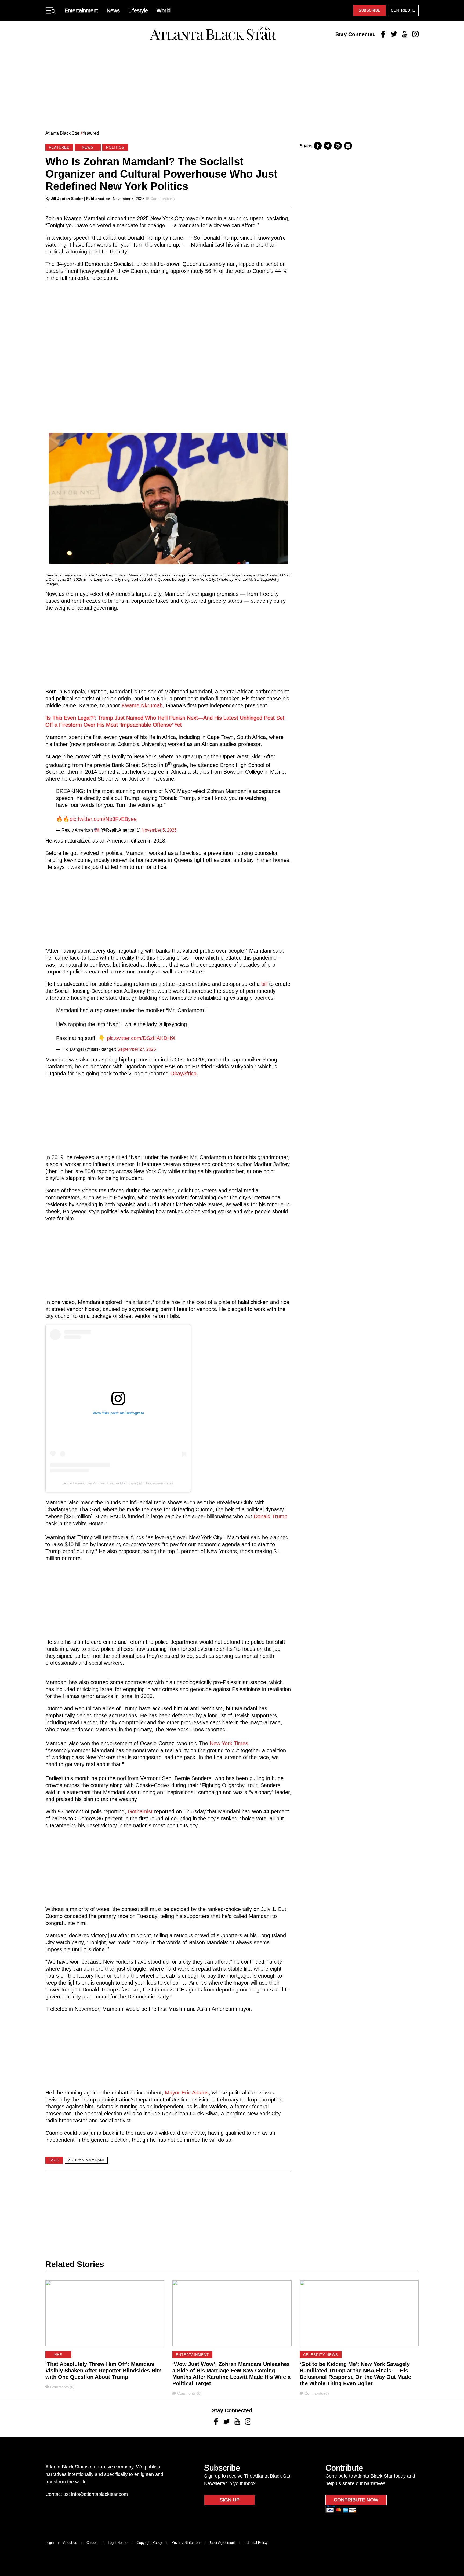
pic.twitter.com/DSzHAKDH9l (141, 1038)
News (113, 10)
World (164, 10)
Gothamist (140, 1811)
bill (264, 984)
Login (50, 2543)
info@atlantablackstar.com (99, 2494)
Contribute (403, 10)
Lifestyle (138, 10)
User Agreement (222, 2543)
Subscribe (370, 10)
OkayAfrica (183, 1074)
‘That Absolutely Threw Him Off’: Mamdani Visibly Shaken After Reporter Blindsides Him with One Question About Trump (104, 2371)
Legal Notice (118, 2543)
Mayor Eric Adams (187, 2093)
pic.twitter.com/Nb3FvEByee (103, 819)
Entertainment (81, 10)
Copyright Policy (149, 2543)
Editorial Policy (256, 2543)
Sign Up (230, 2500)
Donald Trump (270, 1516)
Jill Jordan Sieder (67, 199)
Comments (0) (162, 199)
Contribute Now (356, 2500)
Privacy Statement (186, 2543)
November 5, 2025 (159, 830)
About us (70, 2543)
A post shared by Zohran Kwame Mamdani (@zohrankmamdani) (118, 1483)
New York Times (229, 1743)
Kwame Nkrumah (141, 705)
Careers (93, 2543)
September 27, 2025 (137, 1049)
